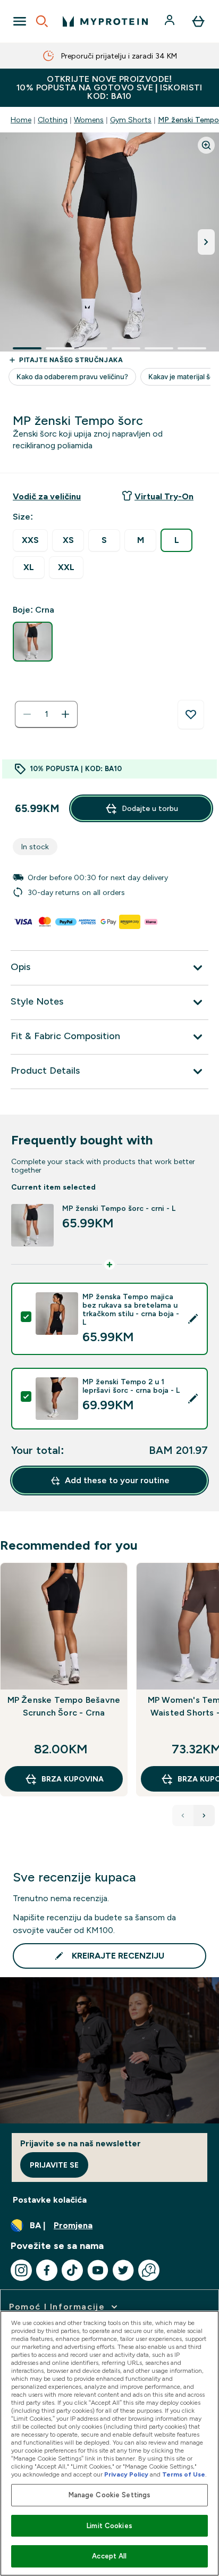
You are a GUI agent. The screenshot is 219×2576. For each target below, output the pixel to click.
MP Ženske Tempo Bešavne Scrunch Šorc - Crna (64, 1706)
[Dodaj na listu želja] (191, 715)
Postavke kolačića (50, 2200)
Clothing (53, 120)
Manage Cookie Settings (110, 2495)
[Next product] (204, 1816)
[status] (46, 714)
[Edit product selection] (193, 1319)
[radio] (30, 541)
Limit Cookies (109, 2526)
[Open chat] (149, 2270)
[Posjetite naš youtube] (98, 2270)
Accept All (109, 2556)
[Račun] (171, 21)
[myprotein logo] (105, 21)
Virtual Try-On (164, 496)
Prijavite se (54, 2165)
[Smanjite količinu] (27, 714)
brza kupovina (73, 1779)
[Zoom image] (206, 145)
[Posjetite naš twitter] (123, 2270)
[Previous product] (183, 1816)
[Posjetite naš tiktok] (72, 2270)
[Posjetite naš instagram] (21, 2270)
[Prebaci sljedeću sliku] (206, 242)
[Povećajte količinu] (65, 714)
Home (21, 120)
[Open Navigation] (20, 21)
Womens (89, 120)
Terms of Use (184, 2474)
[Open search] (42, 21)
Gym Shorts (131, 120)
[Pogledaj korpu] (198, 21)
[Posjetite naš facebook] (47, 2270)
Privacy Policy (126, 2474)
